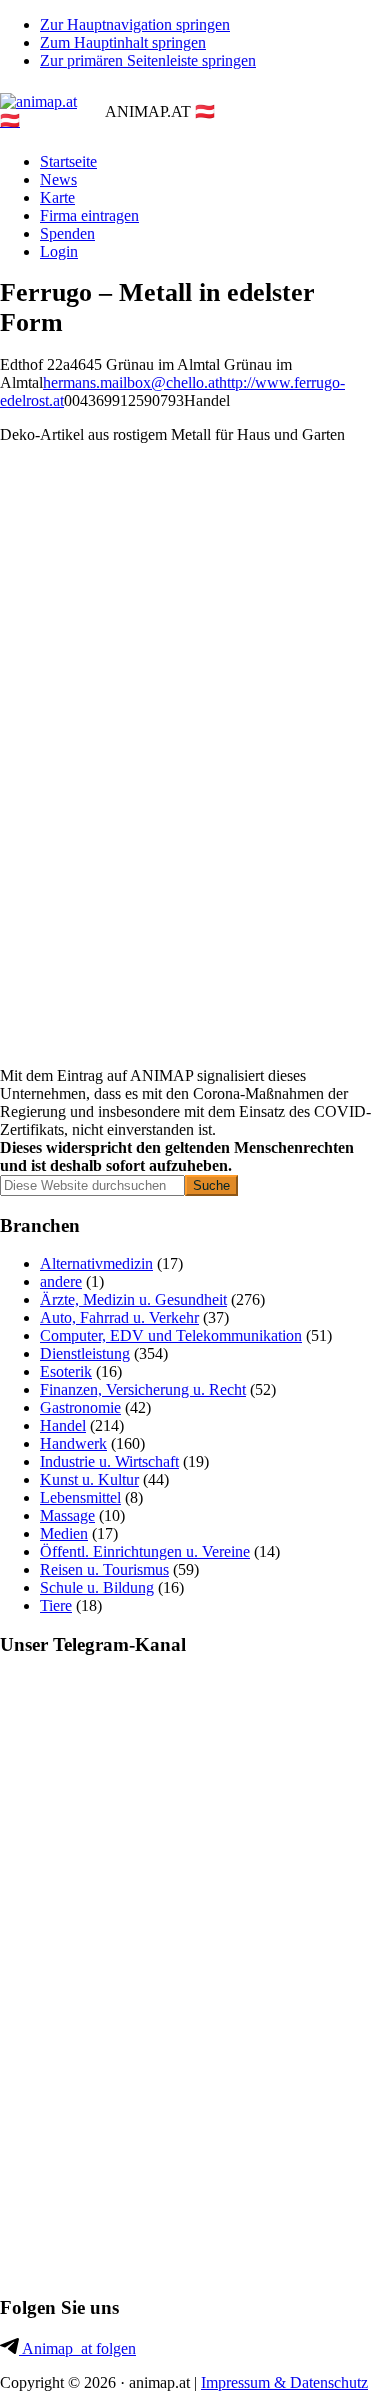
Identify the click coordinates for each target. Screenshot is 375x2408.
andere (61, 1281)
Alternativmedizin (96, 1263)
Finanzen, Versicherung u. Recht (143, 1389)
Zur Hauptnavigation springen (135, 24)
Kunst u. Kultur (89, 1479)
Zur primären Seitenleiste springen (148, 60)
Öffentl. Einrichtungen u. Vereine (145, 1551)
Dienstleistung (85, 1353)
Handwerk (73, 1443)
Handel (63, 1425)
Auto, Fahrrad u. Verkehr (119, 1317)
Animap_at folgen (77, 2348)
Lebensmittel (80, 1497)
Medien (64, 1533)
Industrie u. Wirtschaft (109, 1461)
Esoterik (66, 1371)
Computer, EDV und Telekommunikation (171, 1335)
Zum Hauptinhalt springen (123, 42)
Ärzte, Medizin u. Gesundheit (133, 1299)
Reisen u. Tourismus (104, 1569)
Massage (67, 1515)
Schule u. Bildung (97, 1587)
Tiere (56, 1605)
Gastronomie (80, 1407)
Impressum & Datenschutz (284, 2382)
